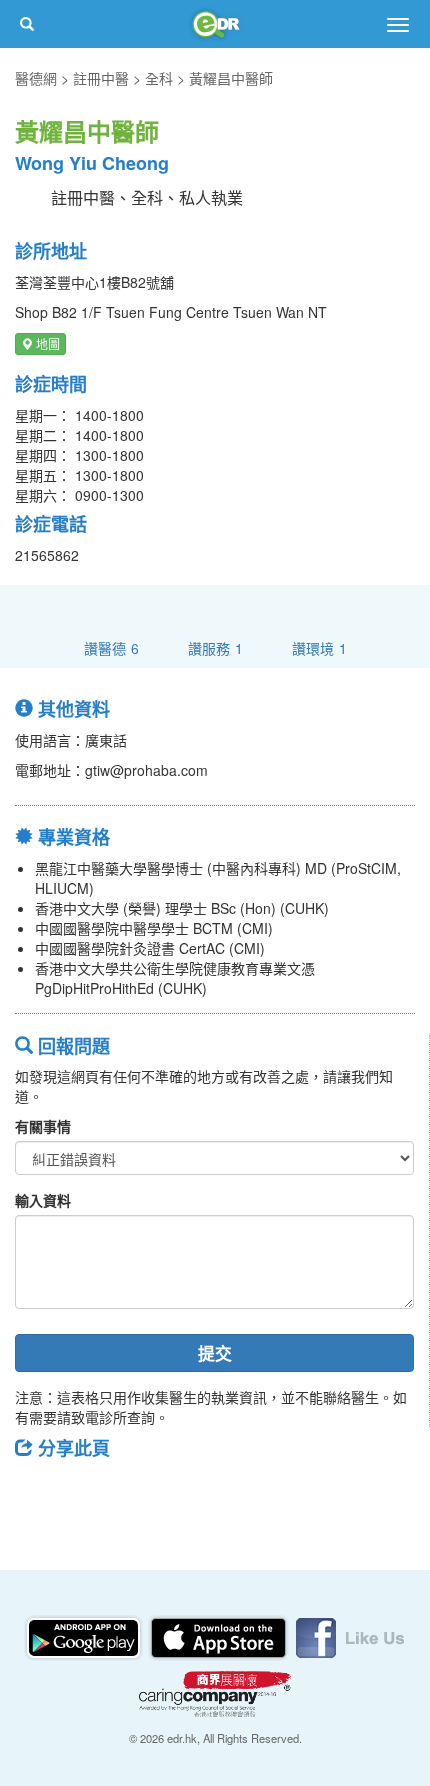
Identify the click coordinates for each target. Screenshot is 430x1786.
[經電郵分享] (195, 1493)
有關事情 (43, 1126)
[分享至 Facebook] (39, 1493)
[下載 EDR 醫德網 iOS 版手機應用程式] (220, 1636)
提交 (215, 1353)
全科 (159, 78)
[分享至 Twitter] (91, 1493)
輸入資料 (43, 1200)
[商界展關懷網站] (215, 1692)
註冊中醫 (101, 78)
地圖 (46, 343)
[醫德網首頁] (215, 24)
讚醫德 (111, 647)
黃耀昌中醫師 (231, 78)
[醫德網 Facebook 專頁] (350, 1636)
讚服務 (215, 647)
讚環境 (319, 647)
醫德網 (36, 78)
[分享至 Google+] (143, 1493)
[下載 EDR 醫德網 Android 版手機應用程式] (85, 1636)
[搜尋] (27, 24)
